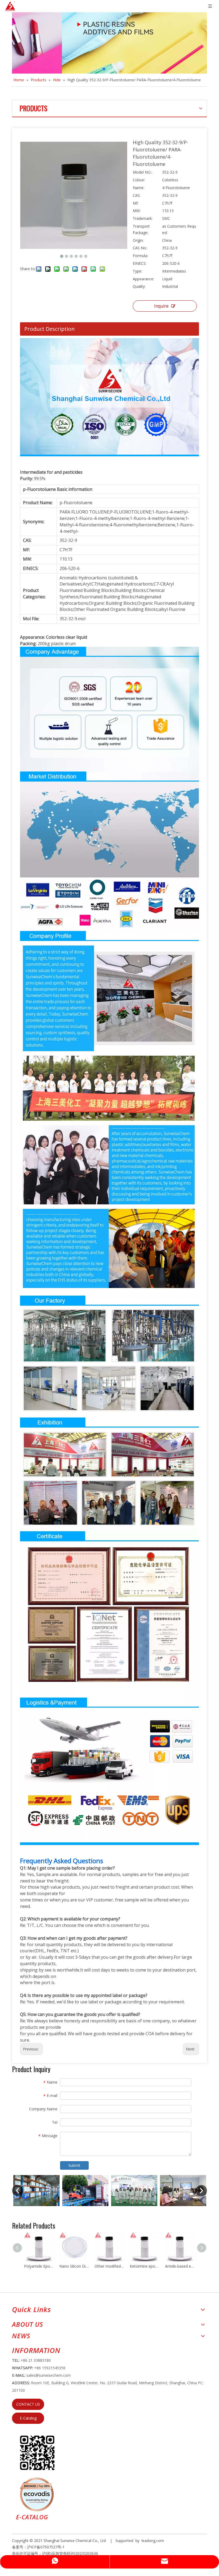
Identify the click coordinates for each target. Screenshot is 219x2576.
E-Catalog (28, 2418)
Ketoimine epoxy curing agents (145, 2266)
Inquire (161, 306)
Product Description (50, 329)
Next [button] (201, 2191)
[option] (60, 2190)
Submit (74, 2165)
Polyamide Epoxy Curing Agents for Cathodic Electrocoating (39, 2266)
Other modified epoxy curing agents (109, 2266)
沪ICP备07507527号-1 (46, 2547)
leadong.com (153, 2541)
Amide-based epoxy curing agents (180, 2266)
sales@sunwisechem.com (49, 2375)
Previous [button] (18, 2191)
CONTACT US (28, 2404)
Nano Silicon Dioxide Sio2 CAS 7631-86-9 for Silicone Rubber (74, 2266)
